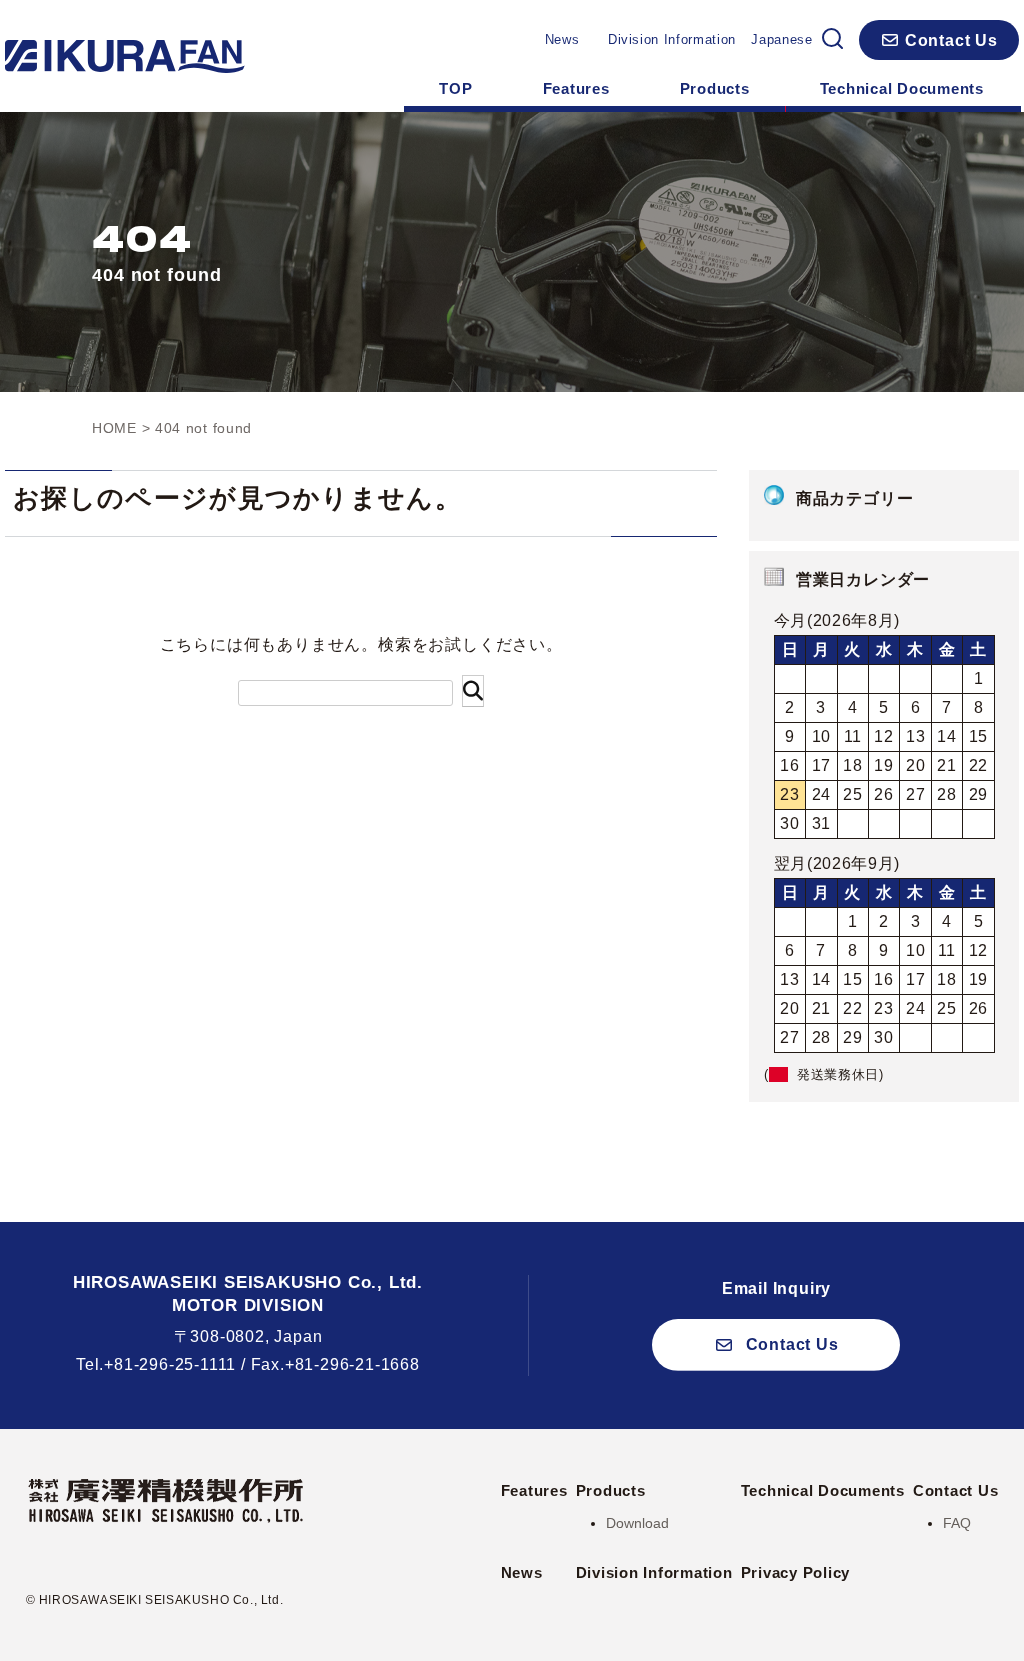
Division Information (672, 39)
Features (576, 88)
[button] (939, 40)
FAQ (957, 1523)
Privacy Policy (796, 1572)
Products (715, 88)
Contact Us (956, 1490)
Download (637, 1523)
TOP (455, 88)
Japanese (781, 39)
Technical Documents (902, 88)
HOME (114, 428)
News (562, 39)
